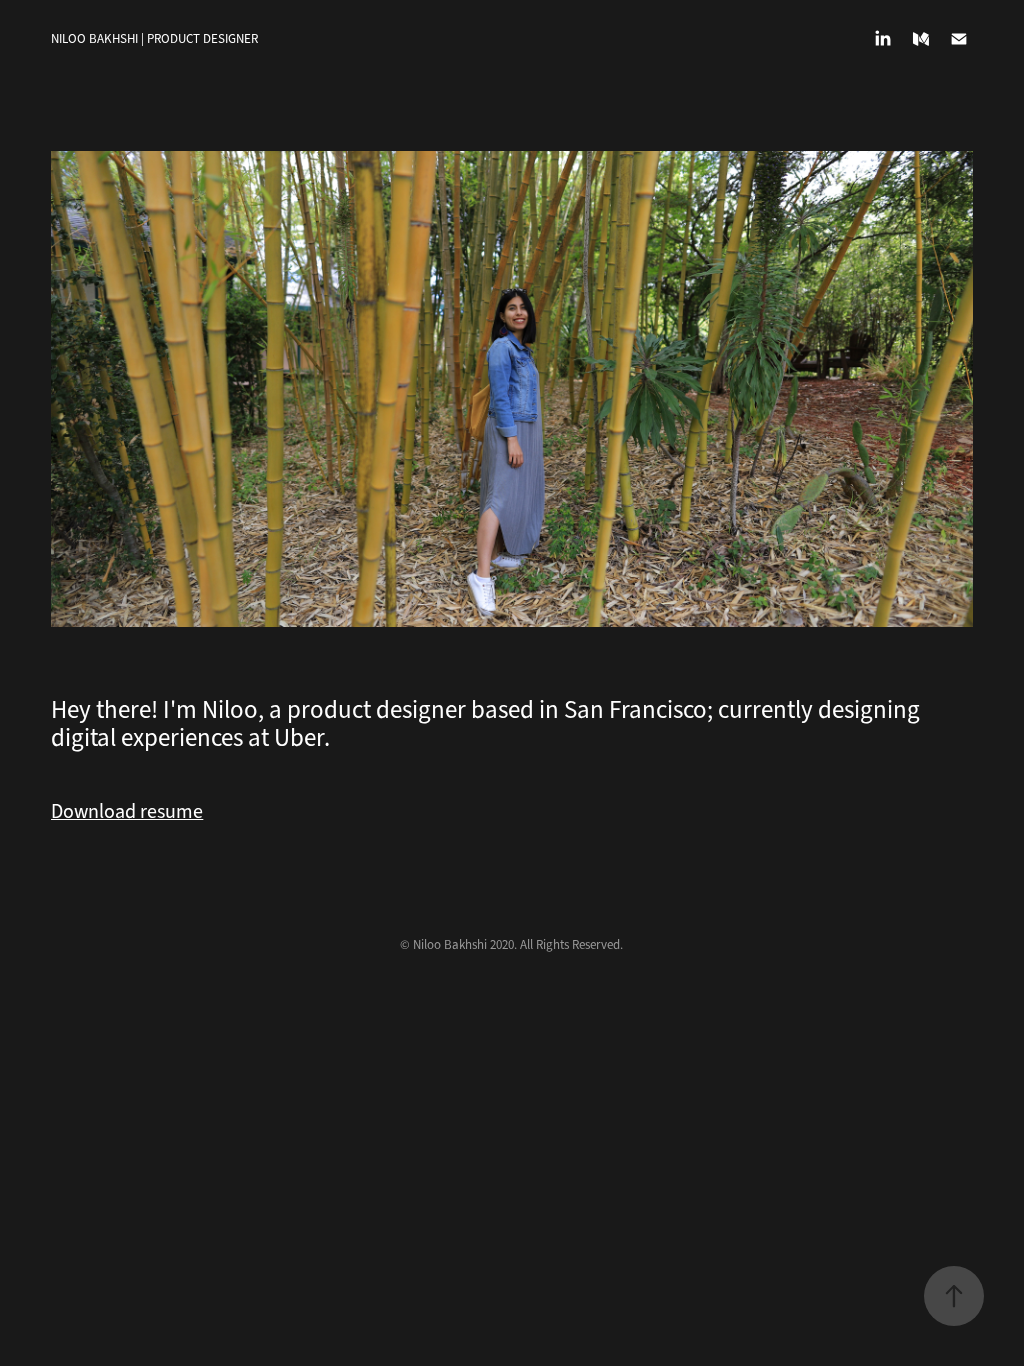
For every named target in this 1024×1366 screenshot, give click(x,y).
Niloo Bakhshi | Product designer (154, 39)
